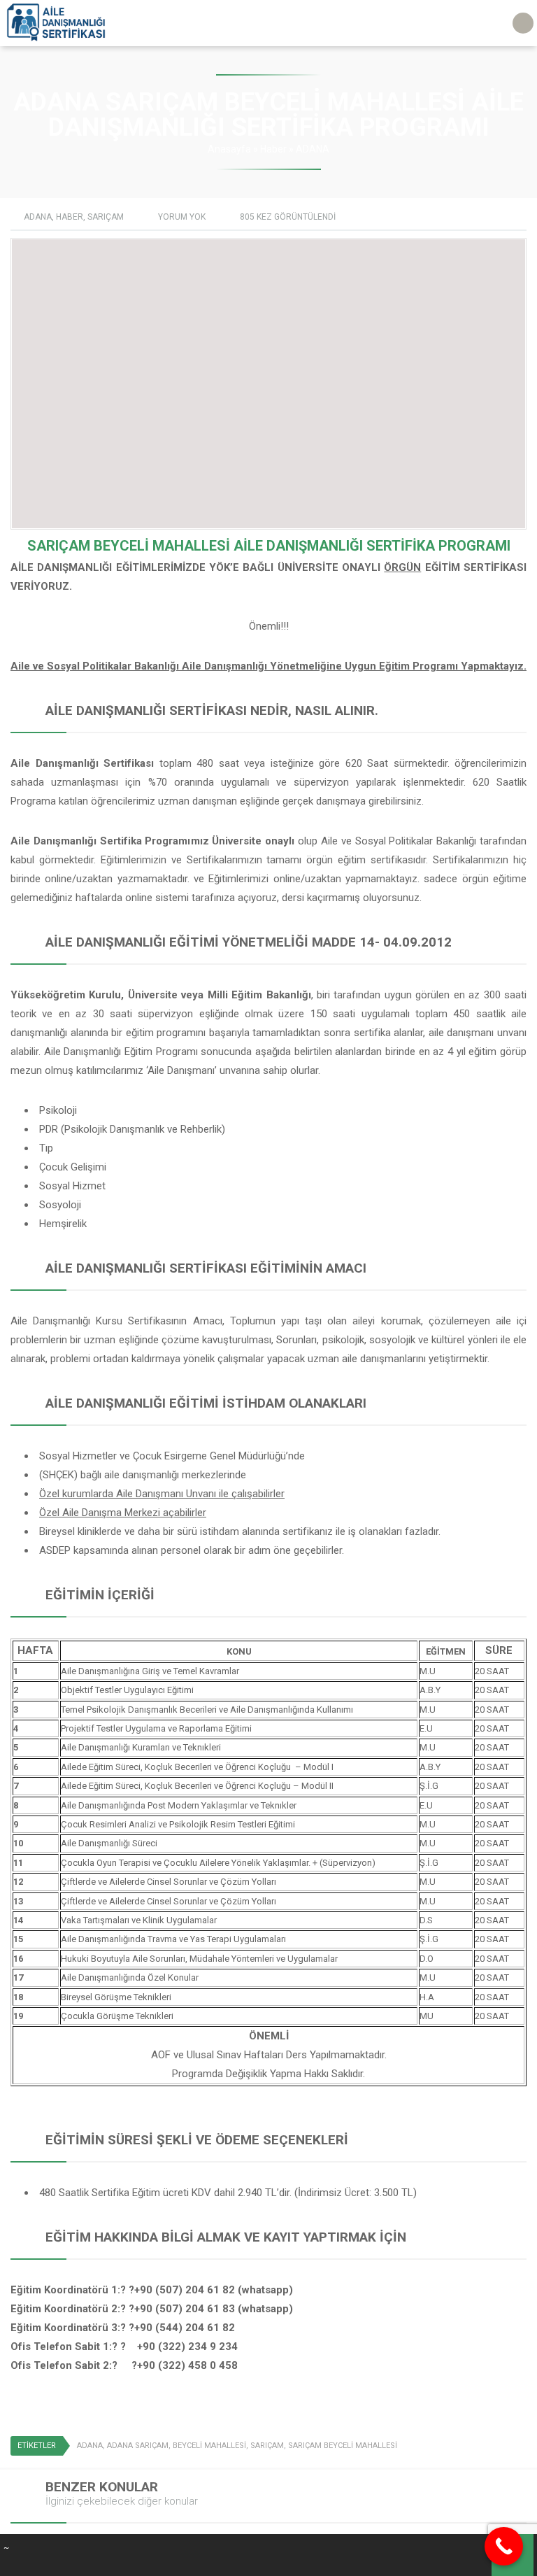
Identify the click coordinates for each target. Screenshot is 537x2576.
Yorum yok (182, 217)
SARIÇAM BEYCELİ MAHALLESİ (343, 2446)
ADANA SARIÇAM (138, 2446)
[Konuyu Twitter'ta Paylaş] (500, 2447)
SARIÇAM (106, 217)
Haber (273, 149)
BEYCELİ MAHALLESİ (209, 2446)
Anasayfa (229, 149)
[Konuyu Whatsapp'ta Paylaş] (520, 2447)
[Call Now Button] (504, 2546)
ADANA (313, 149)
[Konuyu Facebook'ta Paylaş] (480, 2447)
